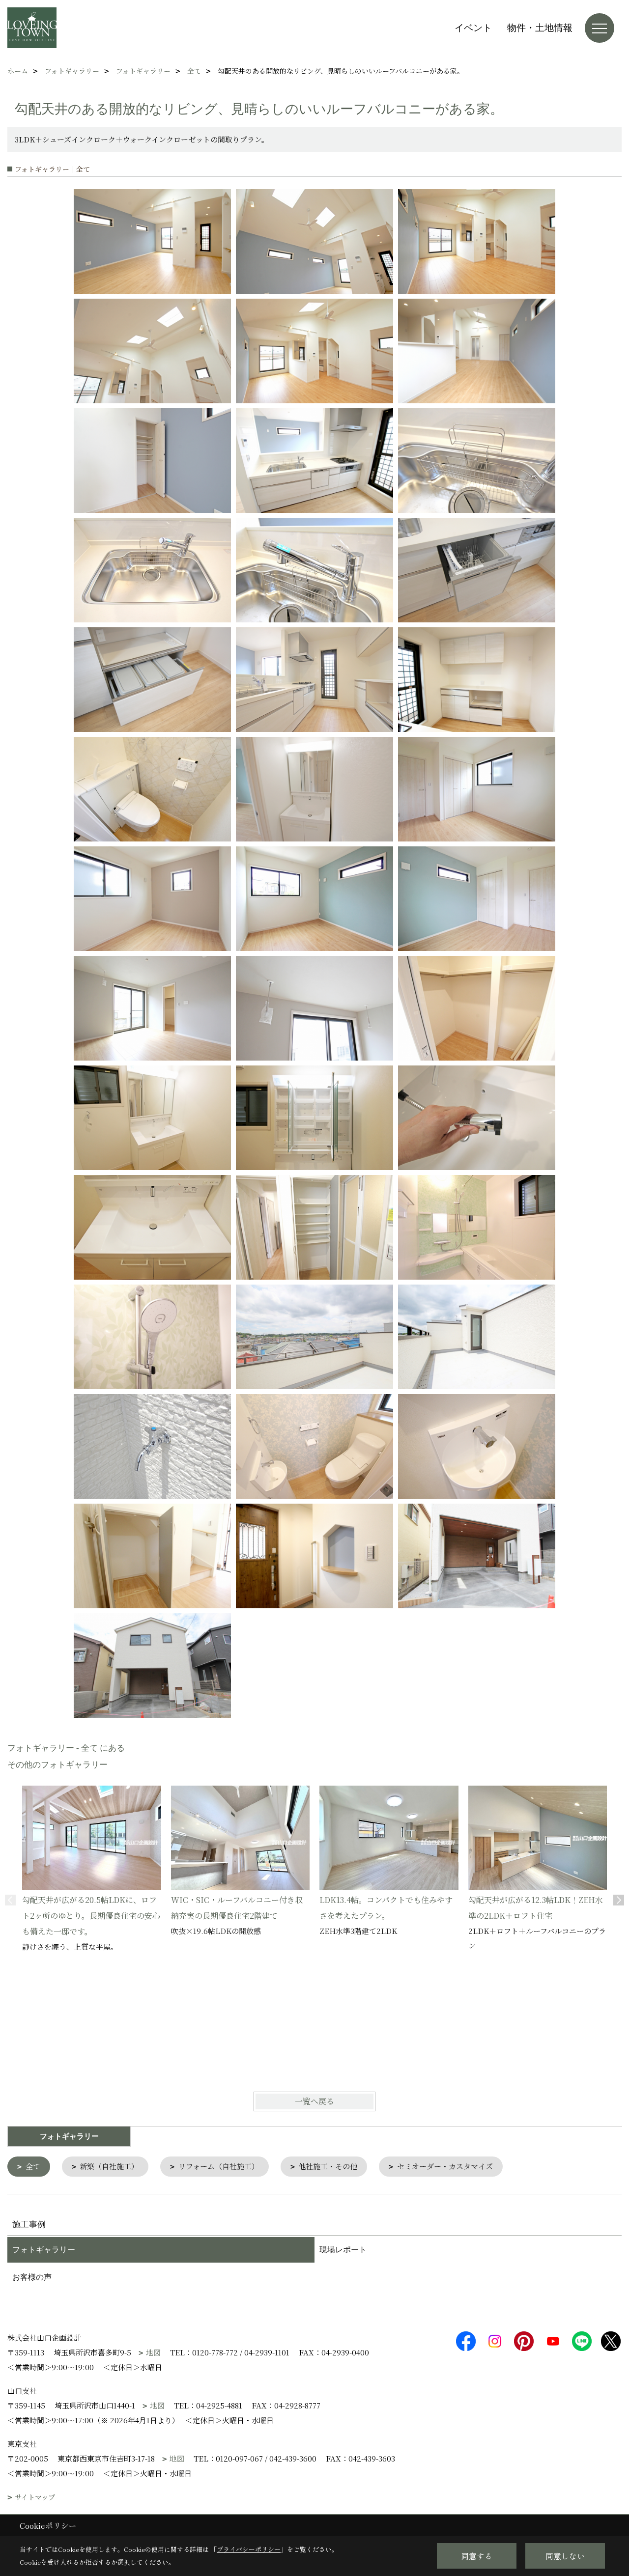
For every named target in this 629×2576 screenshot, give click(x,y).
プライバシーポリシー (249, 2549)
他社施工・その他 (328, 2166)
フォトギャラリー (44, 2250)
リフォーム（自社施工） (219, 2166)
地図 (153, 2352)
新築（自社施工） (109, 2166)
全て (33, 2166)
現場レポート (343, 2250)
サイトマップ (35, 2497)
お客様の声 (32, 2277)
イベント (473, 28)
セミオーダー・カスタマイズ (445, 2166)
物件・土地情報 (540, 28)
